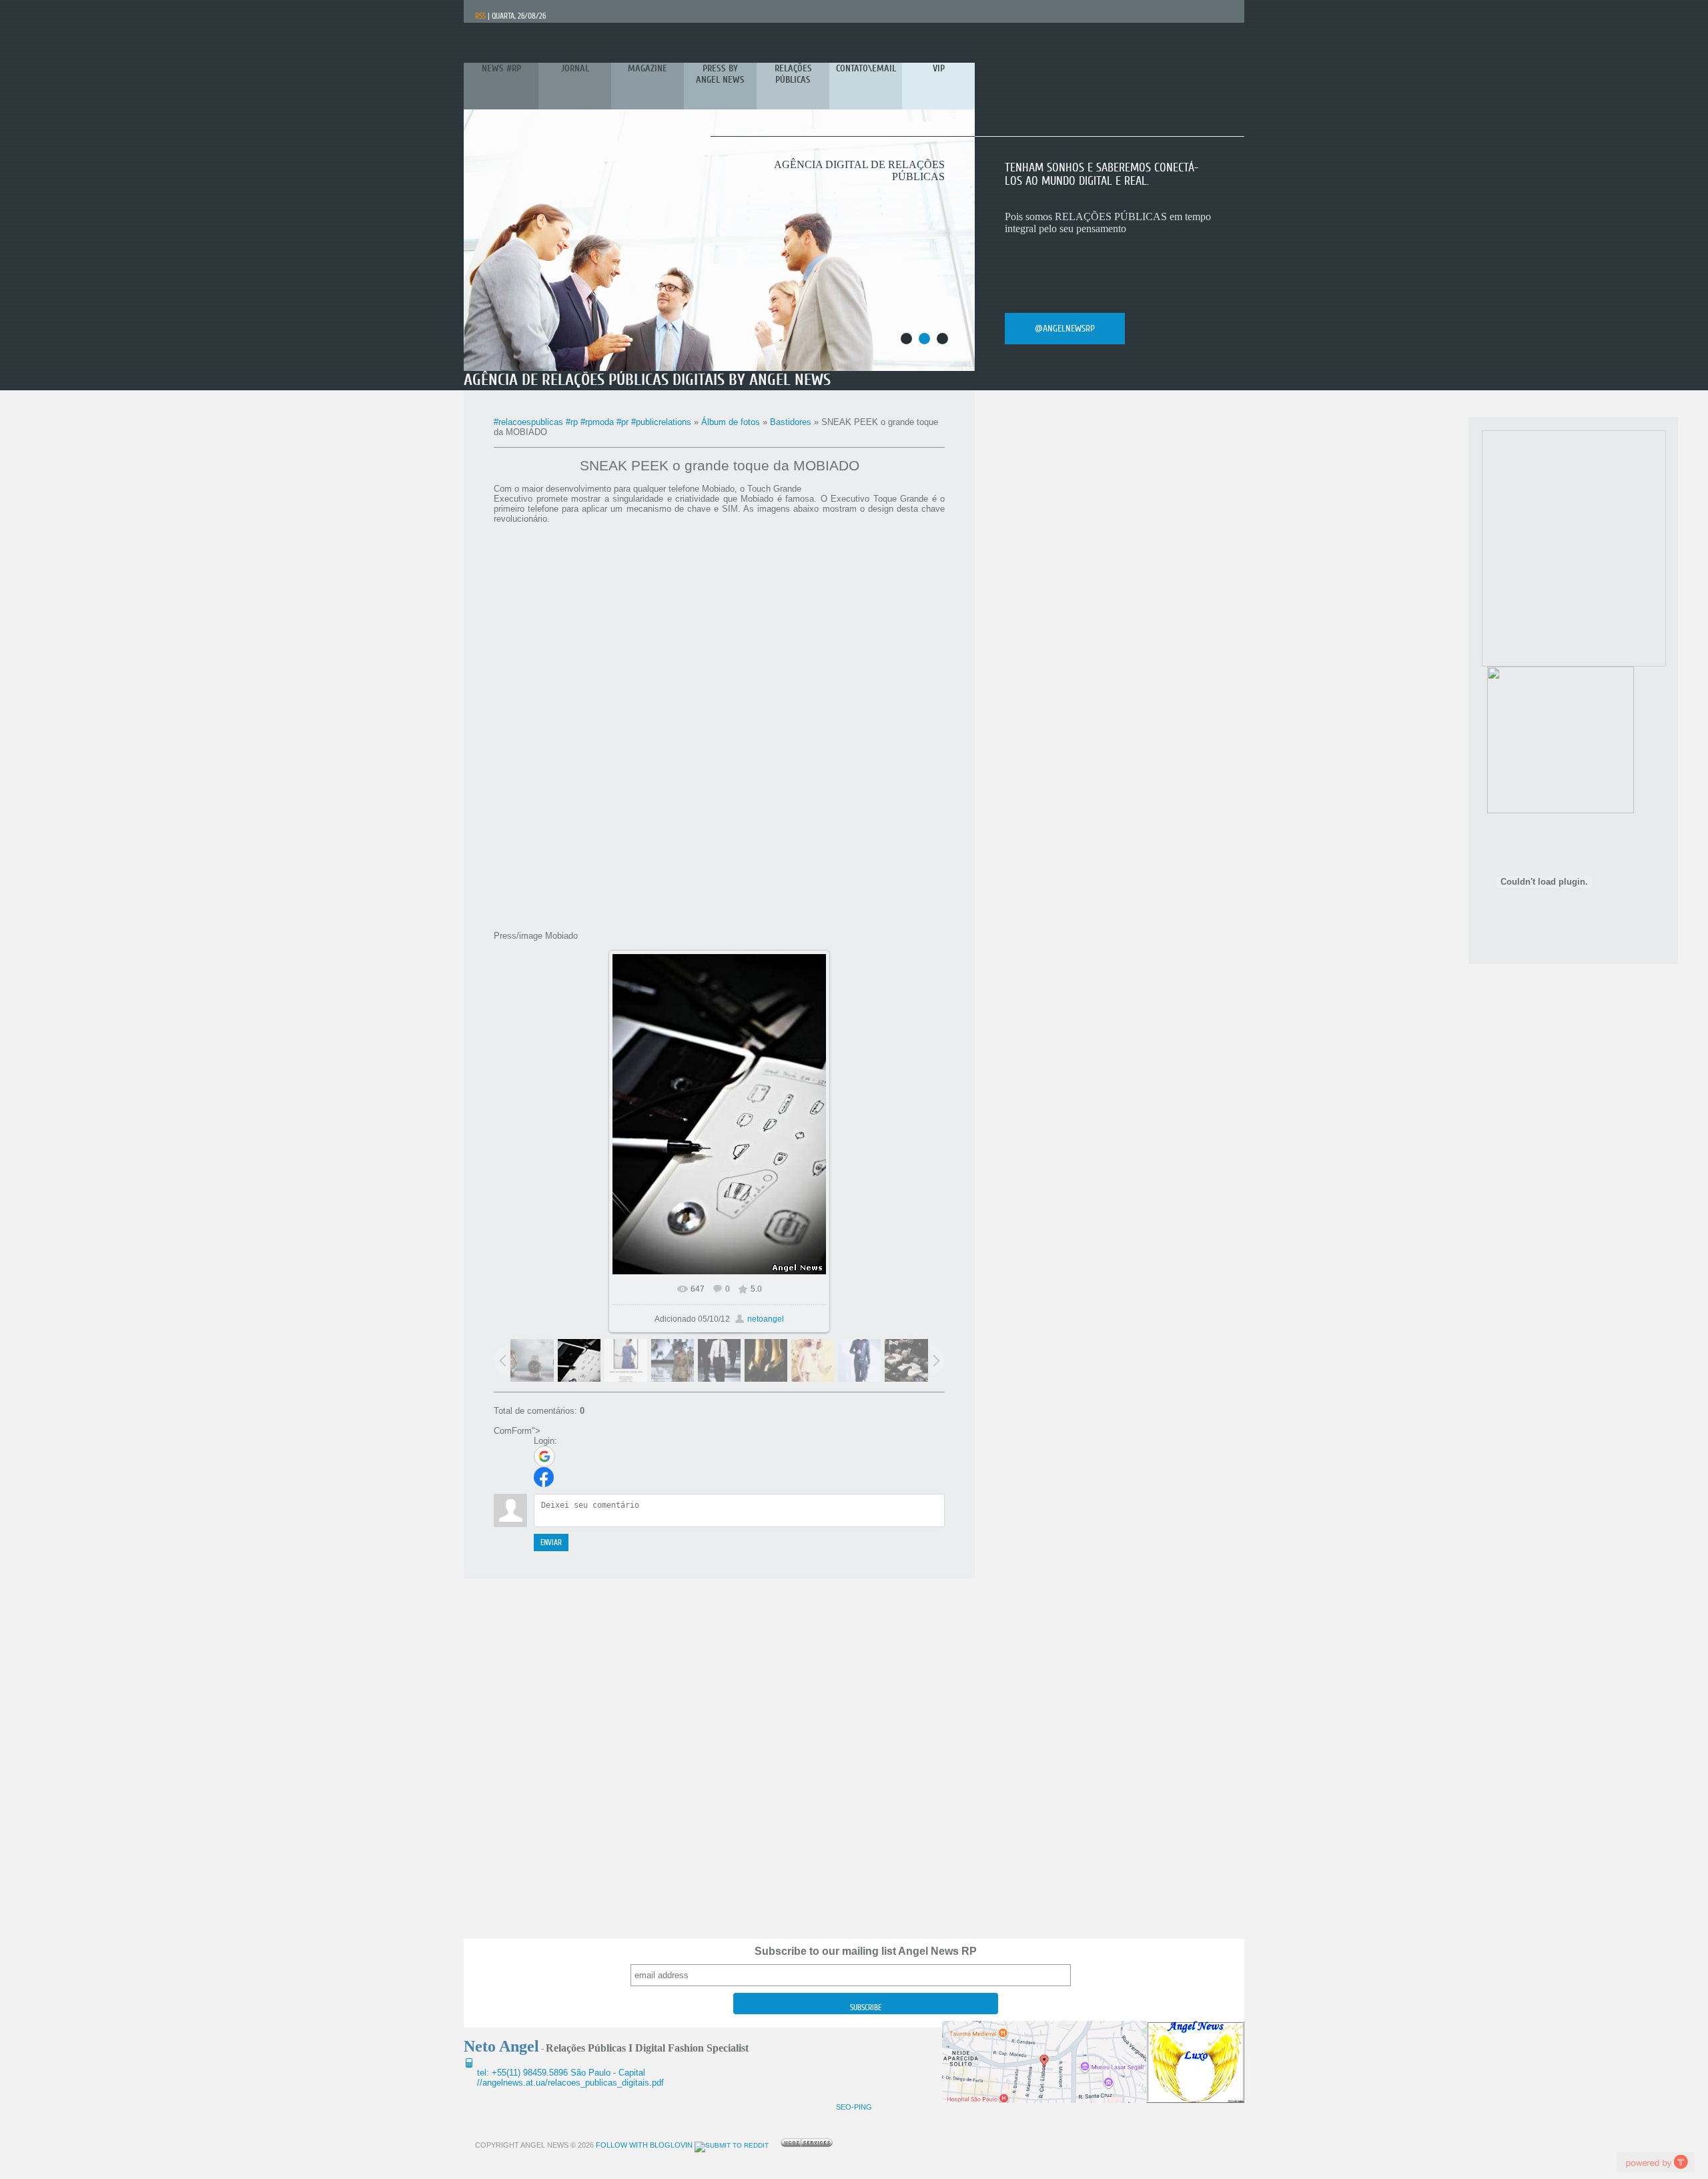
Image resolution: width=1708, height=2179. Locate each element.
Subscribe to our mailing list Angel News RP (866, 1951)
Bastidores (791, 422)
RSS (480, 16)
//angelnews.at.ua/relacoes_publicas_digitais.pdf (570, 2083)
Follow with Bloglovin (643, 2145)
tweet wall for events (1655, 2162)
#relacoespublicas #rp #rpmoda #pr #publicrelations (592, 422)
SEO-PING (854, 2107)
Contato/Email (1062, 329)
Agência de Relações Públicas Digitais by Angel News (647, 380)
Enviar (551, 1543)
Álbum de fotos (731, 422)
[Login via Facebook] (544, 1477)
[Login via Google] (544, 1456)
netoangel (766, 1319)
